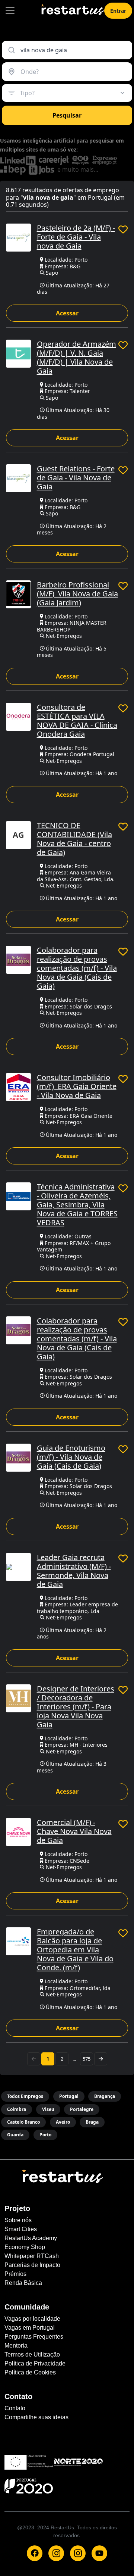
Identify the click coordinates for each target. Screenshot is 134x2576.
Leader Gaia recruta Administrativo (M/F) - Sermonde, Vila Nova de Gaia (74, 1571)
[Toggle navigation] (10, 10)
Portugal (69, 2096)
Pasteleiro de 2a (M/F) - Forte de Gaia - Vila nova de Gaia (76, 237)
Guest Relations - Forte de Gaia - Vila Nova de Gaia (76, 478)
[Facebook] (35, 2553)
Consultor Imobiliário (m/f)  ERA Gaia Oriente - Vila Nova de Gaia (77, 1086)
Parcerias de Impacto (32, 2265)
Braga (92, 2122)
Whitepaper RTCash (32, 2256)
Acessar (67, 313)
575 (87, 2059)
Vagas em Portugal (30, 2328)
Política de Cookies (30, 2372)
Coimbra (17, 2109)
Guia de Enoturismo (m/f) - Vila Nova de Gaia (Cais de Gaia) (71, 1457)
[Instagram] (56, 2553)
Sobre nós (18, 2220)
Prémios (15, 2274)
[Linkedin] (78, 2553)
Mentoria (16, 2346)
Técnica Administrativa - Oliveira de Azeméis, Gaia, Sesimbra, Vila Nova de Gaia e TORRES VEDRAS (77, 1205)
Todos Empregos (25, 2096)
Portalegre (82, 2109)
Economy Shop (25, 2247)
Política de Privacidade (35, 2363)
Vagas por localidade (32, 2319)
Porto (45, 2135)
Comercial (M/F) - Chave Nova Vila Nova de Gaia (74, 1831)
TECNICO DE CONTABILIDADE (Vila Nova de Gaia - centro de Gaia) (74, 839)
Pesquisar (67, 115)
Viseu (48, 2109)
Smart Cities (21, 2229)
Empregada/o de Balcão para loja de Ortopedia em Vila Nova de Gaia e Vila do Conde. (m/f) (75, 1950)
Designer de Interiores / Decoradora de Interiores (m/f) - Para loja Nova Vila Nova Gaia (76, 1707)
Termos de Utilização (32, 2354)
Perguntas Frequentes (34, 2337)
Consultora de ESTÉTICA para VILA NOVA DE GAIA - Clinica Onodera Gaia (77, 721)
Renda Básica (23, 2283)
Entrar (118, 11)
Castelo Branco (23, 2122)
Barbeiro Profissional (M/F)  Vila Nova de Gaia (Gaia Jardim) (77, 594)
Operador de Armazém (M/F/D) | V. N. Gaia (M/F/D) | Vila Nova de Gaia (76, 357)
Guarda (15, 2135)
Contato (15, 2408)
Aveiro (63, 2122)
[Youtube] (99, 2553)
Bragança (105, 2096)
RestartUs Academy (31, 2238)
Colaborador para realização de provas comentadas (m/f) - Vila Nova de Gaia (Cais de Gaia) (77, 968)
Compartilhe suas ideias (36, 2417)
